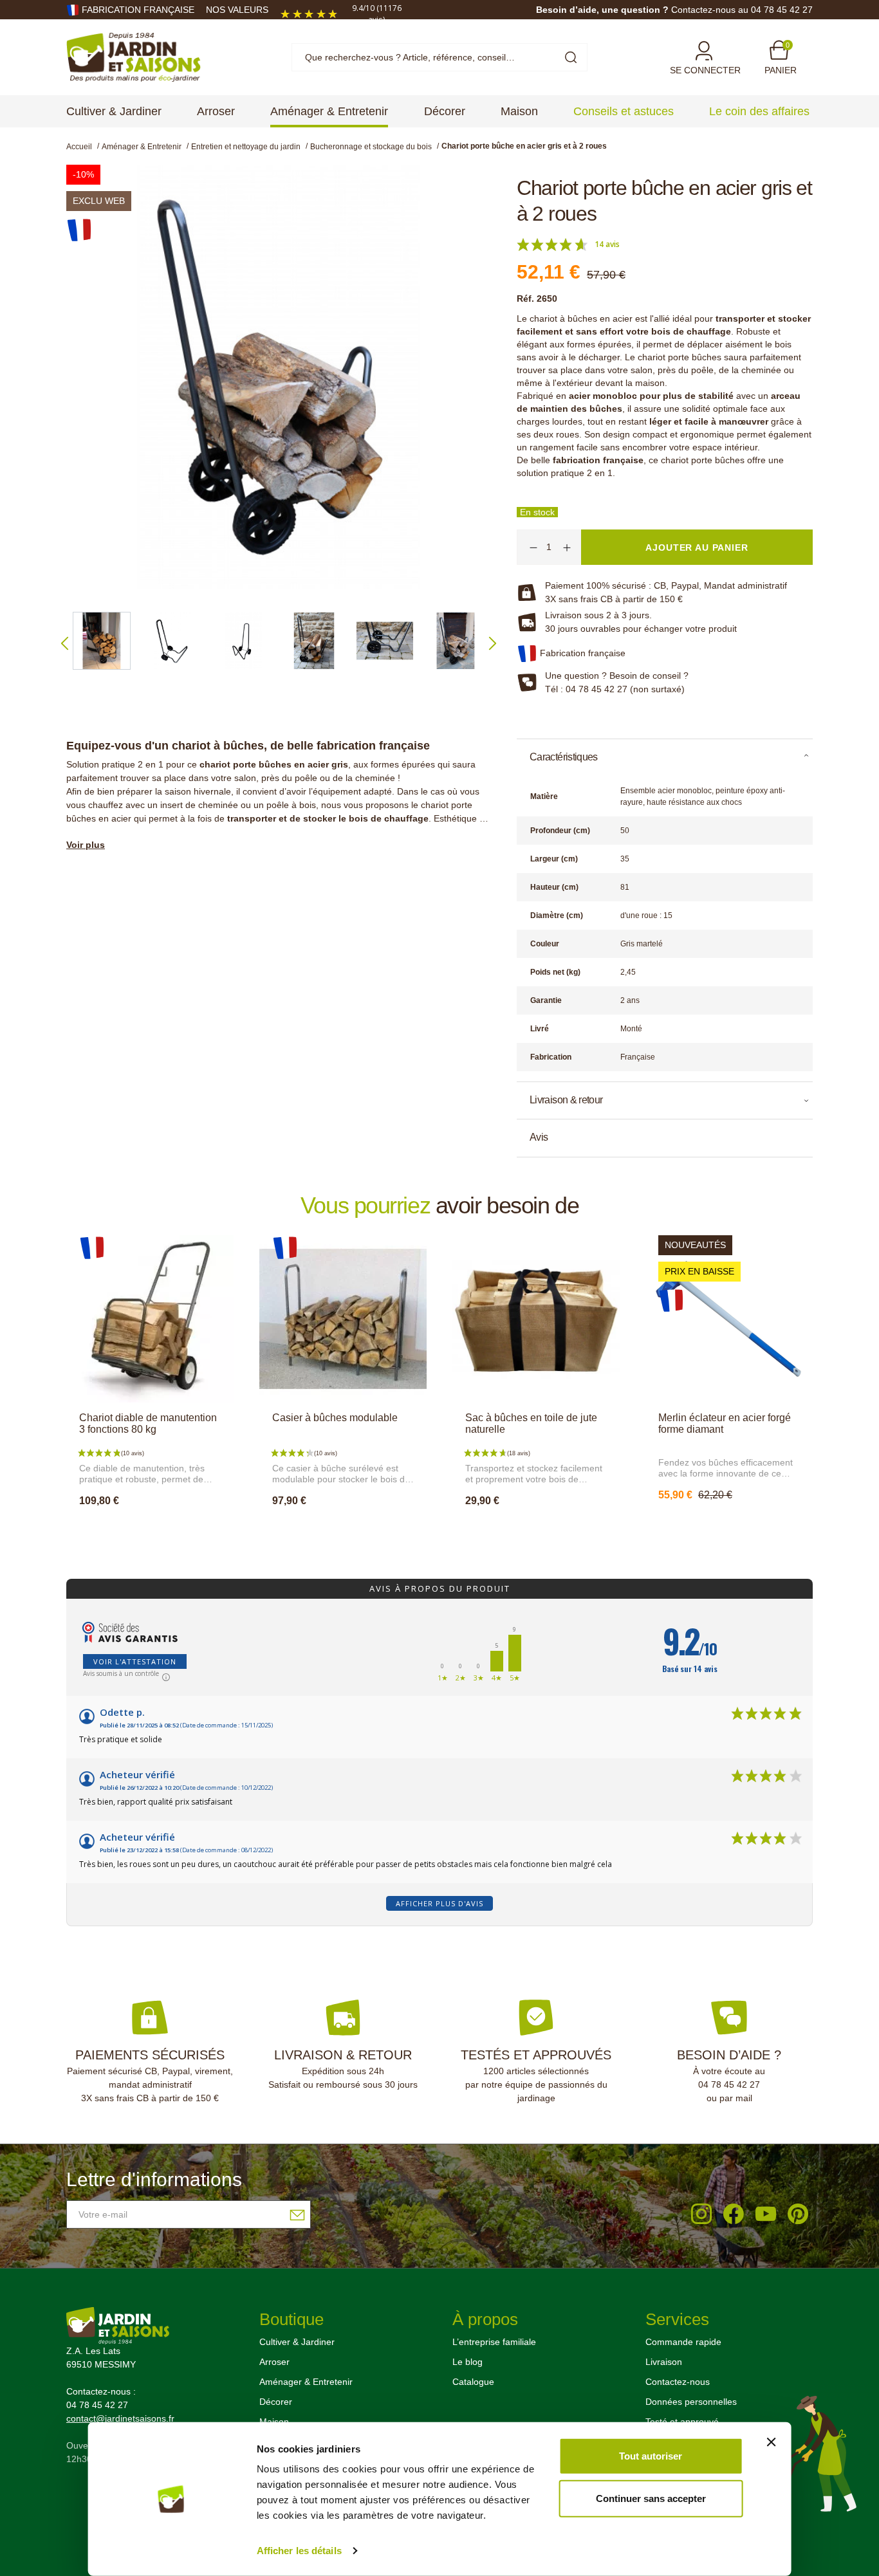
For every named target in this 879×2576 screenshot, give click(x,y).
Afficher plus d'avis (439, 1903)
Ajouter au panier (150, 1529)
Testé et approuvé (682, 2422)
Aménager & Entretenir (306, 2382)
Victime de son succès (733, 1523)
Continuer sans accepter (651, 2498)
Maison (274, 2422)
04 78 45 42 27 (729, 2084)
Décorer (276, 2402)
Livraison (664, 2362)
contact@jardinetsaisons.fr (120, 2418)
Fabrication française (138, 10)
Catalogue (473, 2382)
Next (493, 643)
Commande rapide (683, 2342)
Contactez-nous (678, 2382)
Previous (65, 643)
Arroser (274, 2362)
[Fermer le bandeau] (771, 2442)
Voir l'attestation (135, 1661)
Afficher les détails (299, 2551)
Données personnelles (691, 2402)
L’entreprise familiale (494, 2342)
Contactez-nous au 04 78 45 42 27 (742, 10)
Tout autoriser (651, 2456)
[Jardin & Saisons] (134, 57)
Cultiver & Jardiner (297, 2342)
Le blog (467, 2362)
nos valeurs (237, 10)
